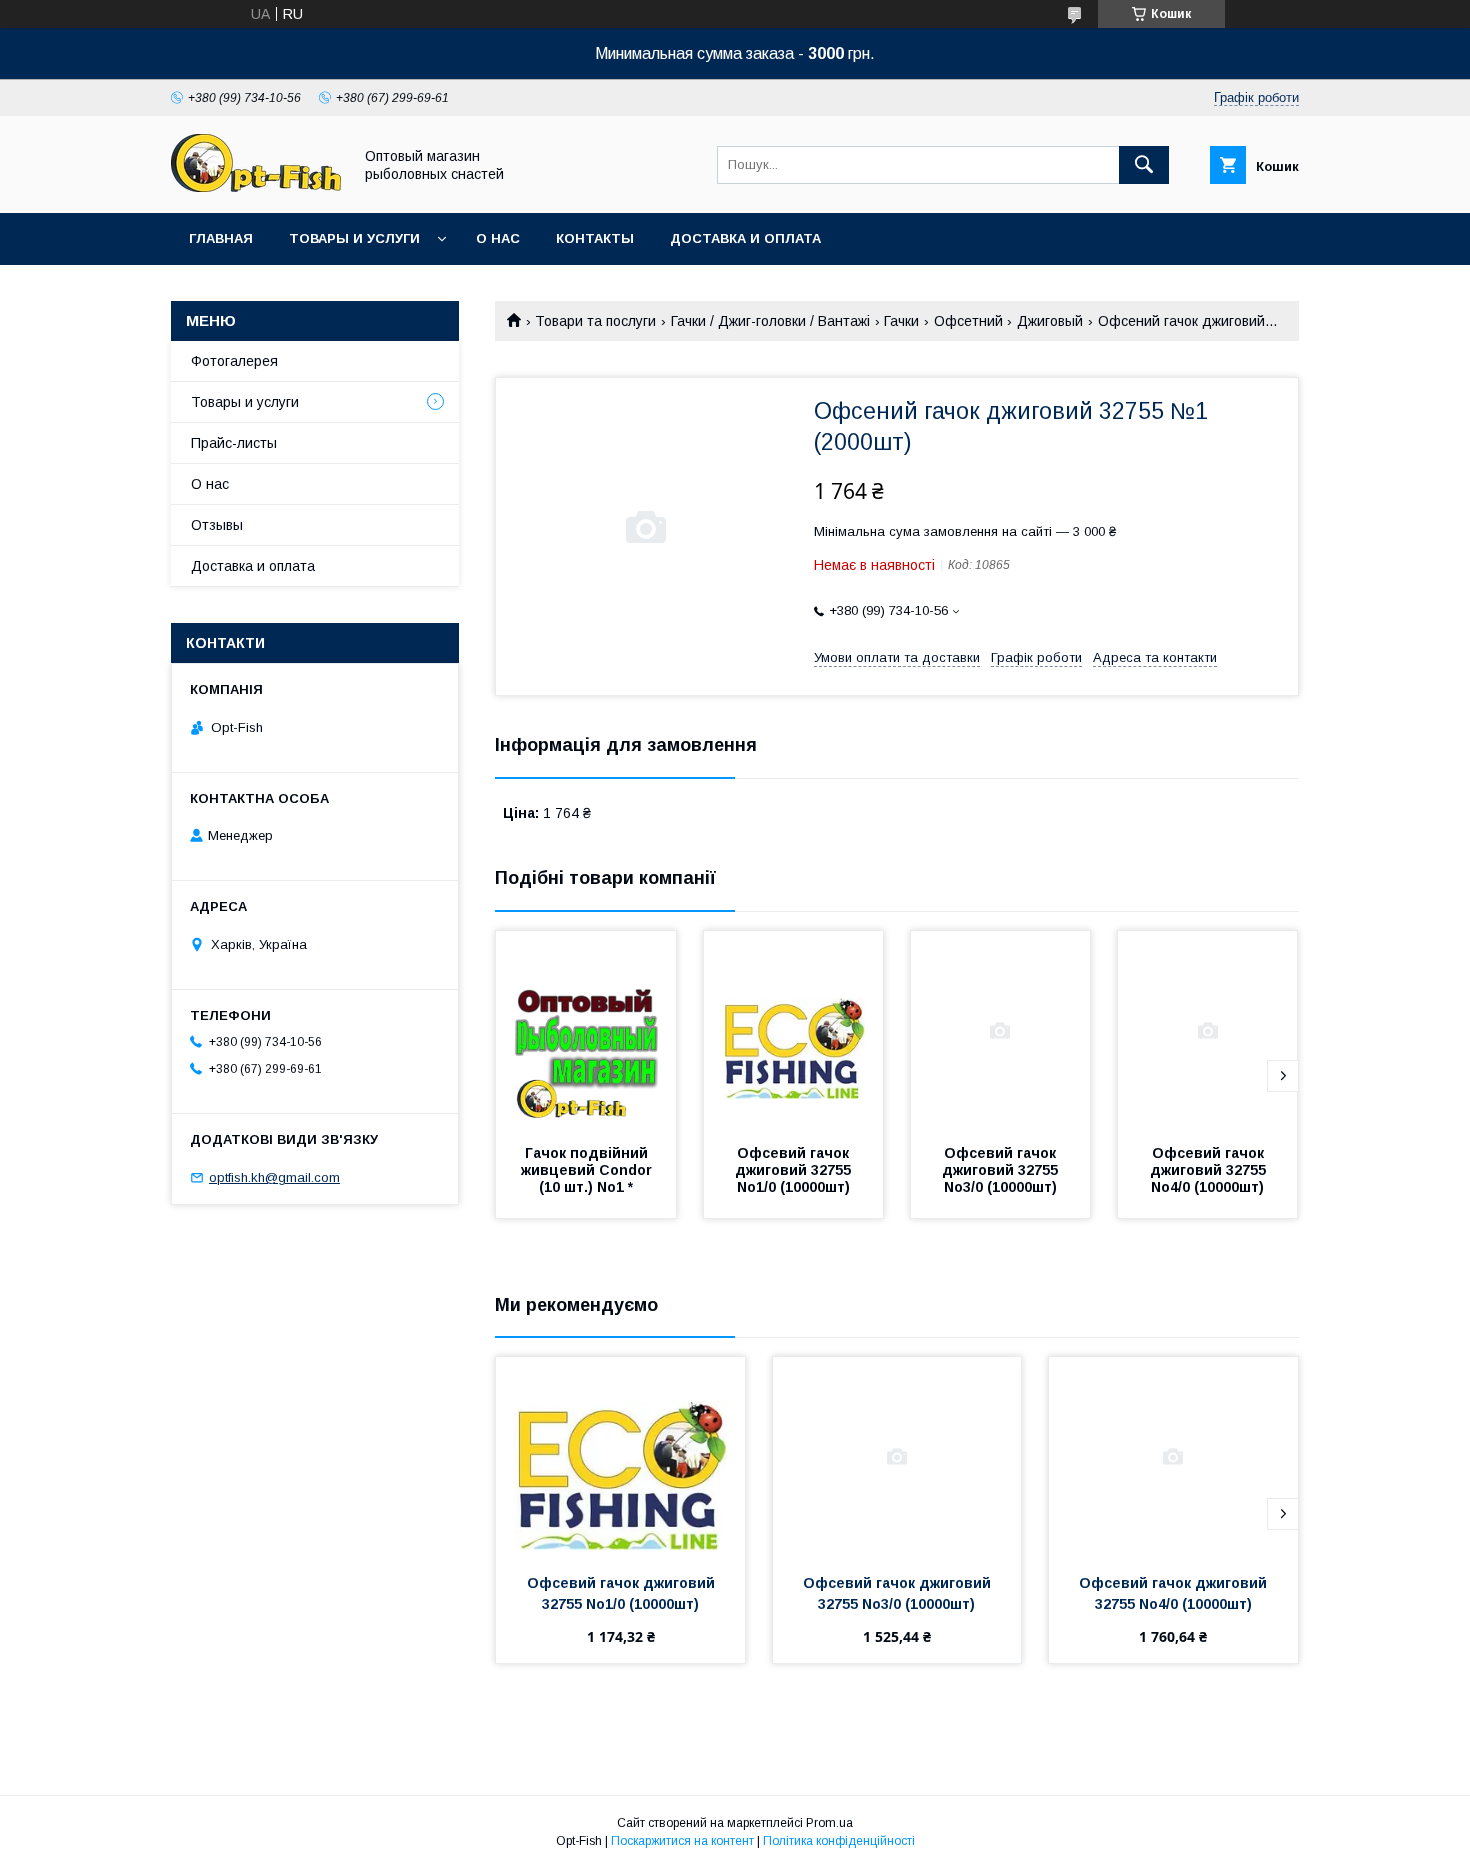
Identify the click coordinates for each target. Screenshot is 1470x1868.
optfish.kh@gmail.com (274, 1177)
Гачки (901, 321)
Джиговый (1050, 321)
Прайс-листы (234, 443)
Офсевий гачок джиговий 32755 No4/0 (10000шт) (1210, 1170)
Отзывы (217, 525)
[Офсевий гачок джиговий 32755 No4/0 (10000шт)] (1208, 1031)
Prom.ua (829, 1823)
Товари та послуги (595, 321)
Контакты (595, 238)
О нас (498, 238)
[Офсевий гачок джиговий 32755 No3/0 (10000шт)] (1001, 1031)
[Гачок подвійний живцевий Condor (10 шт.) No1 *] (586, 1031)
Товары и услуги (354, 238)
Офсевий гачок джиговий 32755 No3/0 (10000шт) (1002, 1170)
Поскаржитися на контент (682, 1841)
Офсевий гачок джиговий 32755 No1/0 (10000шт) (795, 1170)
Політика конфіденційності (839, 1841)
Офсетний (968, 321)
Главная (221, 238)
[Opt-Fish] (256, 187)
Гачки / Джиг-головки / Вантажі (770, 321)
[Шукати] (1144, 165)
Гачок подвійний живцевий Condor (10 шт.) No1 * (588, 1170)
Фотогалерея (234, 361)
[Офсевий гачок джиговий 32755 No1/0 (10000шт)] (794, 1031)
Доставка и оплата (745, 238)
